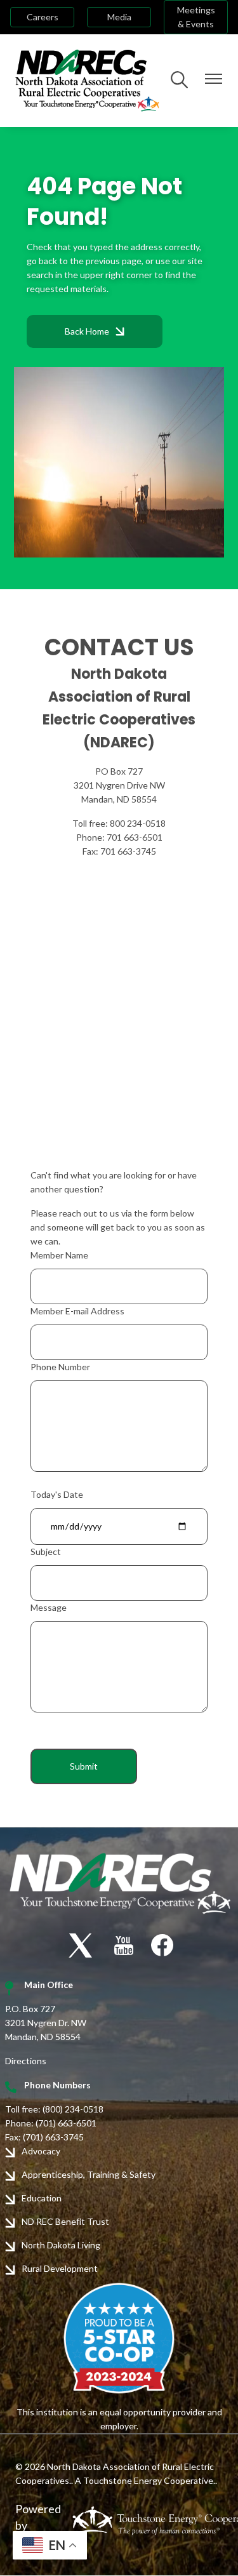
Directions (26, 2061)
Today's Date (57, 1494)
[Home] (87, 81)
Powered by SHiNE (38, 2525)
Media (119, 17)
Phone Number (60, 1367)
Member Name (59, 1255)
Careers (43, 17)
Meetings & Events (196, 17)
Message (49, 1607)
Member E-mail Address (77, 1311)
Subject (46, 1552)
